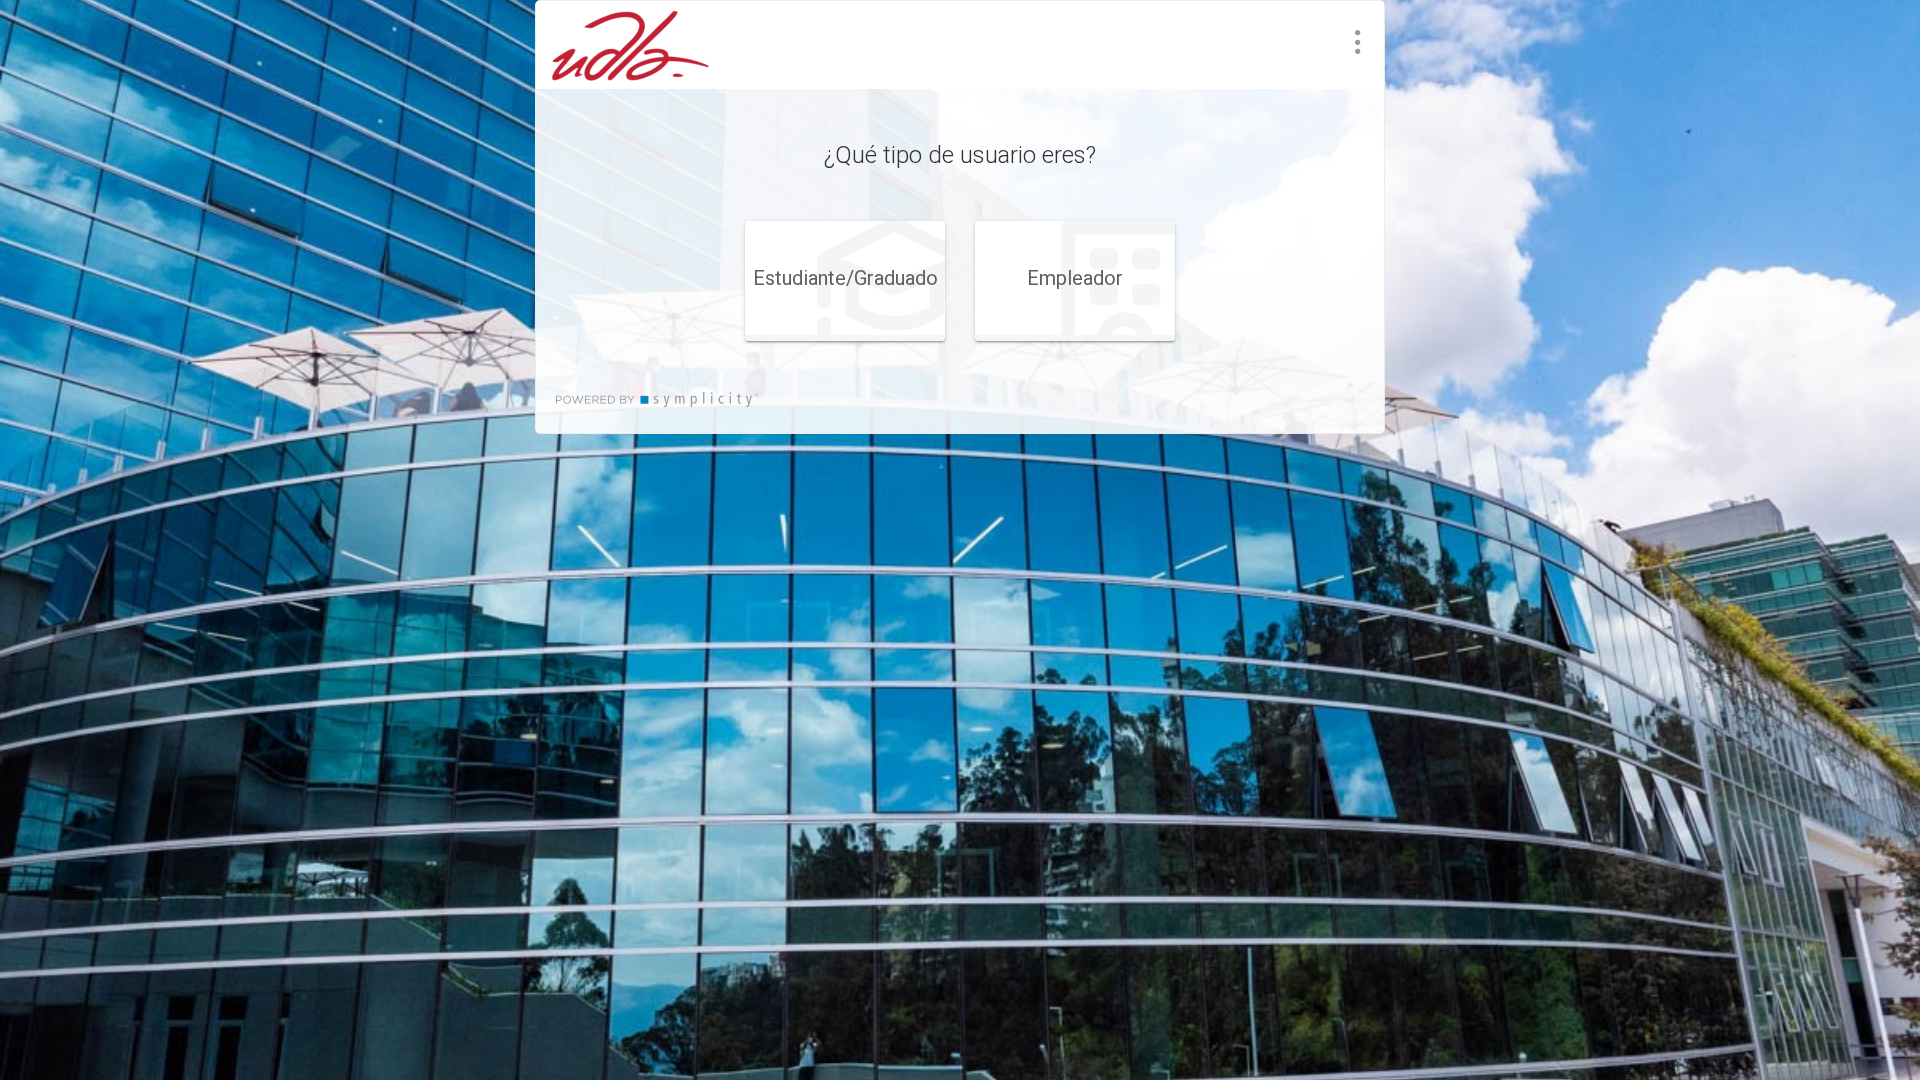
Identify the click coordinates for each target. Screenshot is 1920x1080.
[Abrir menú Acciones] (1358, 42)
